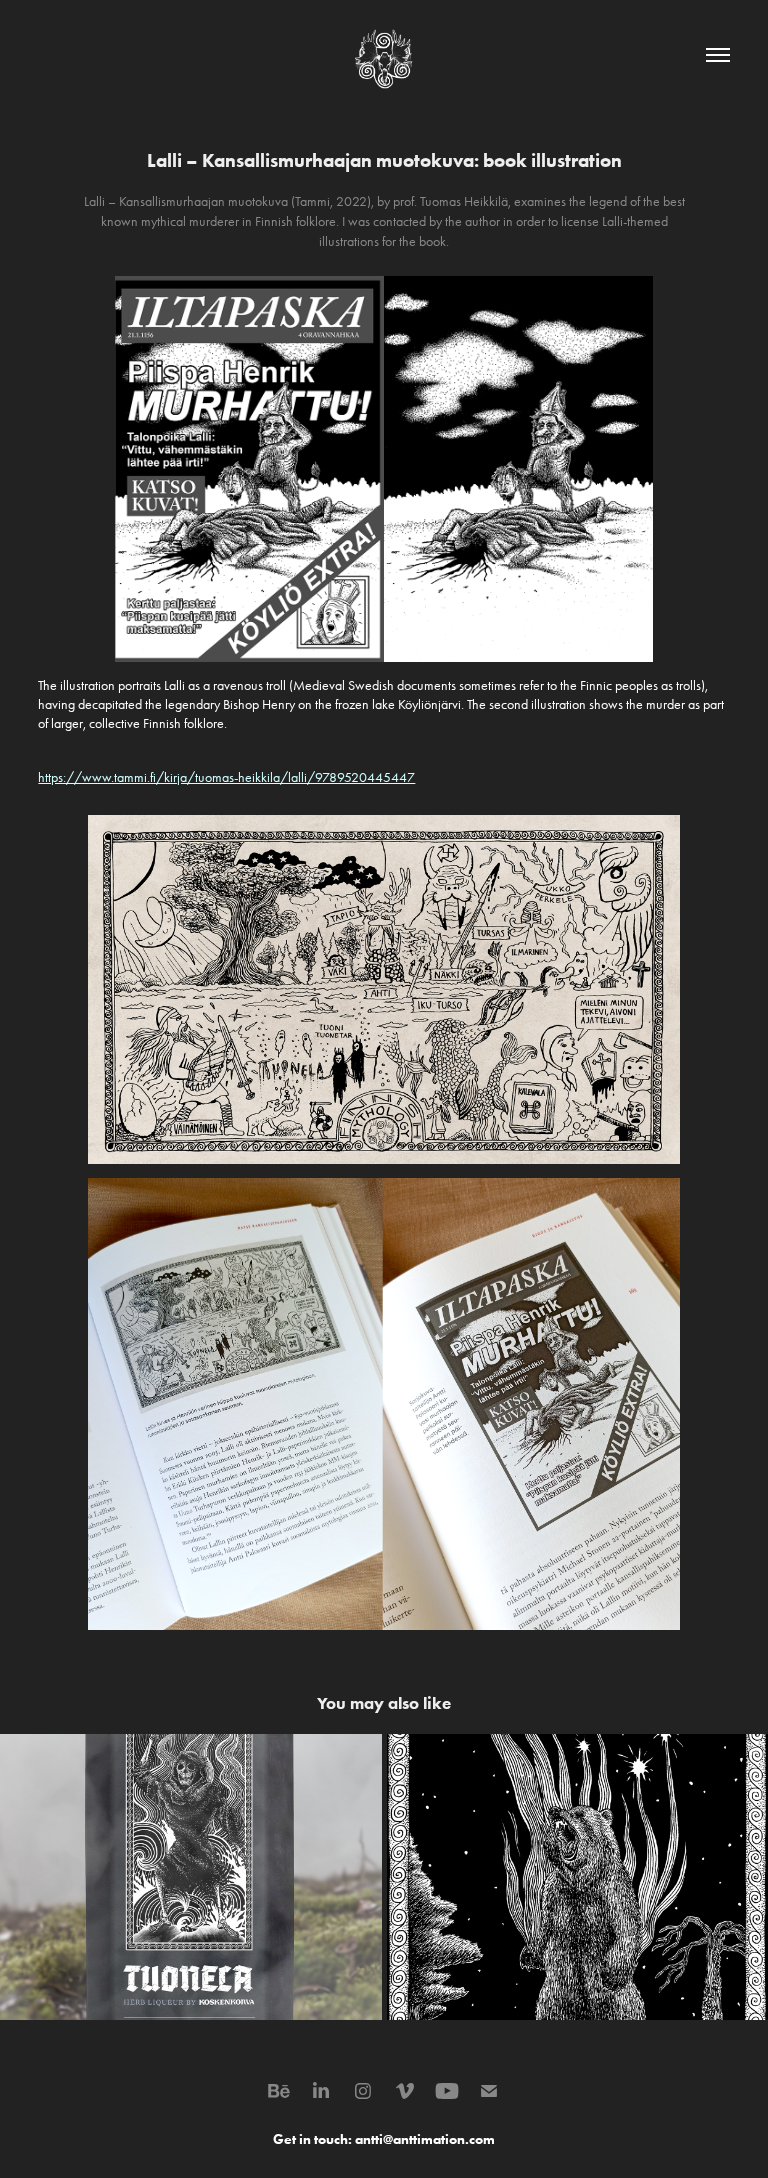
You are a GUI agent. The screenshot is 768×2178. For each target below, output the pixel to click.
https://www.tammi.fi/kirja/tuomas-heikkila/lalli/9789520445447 (226, 777)
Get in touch (310, 2139)
